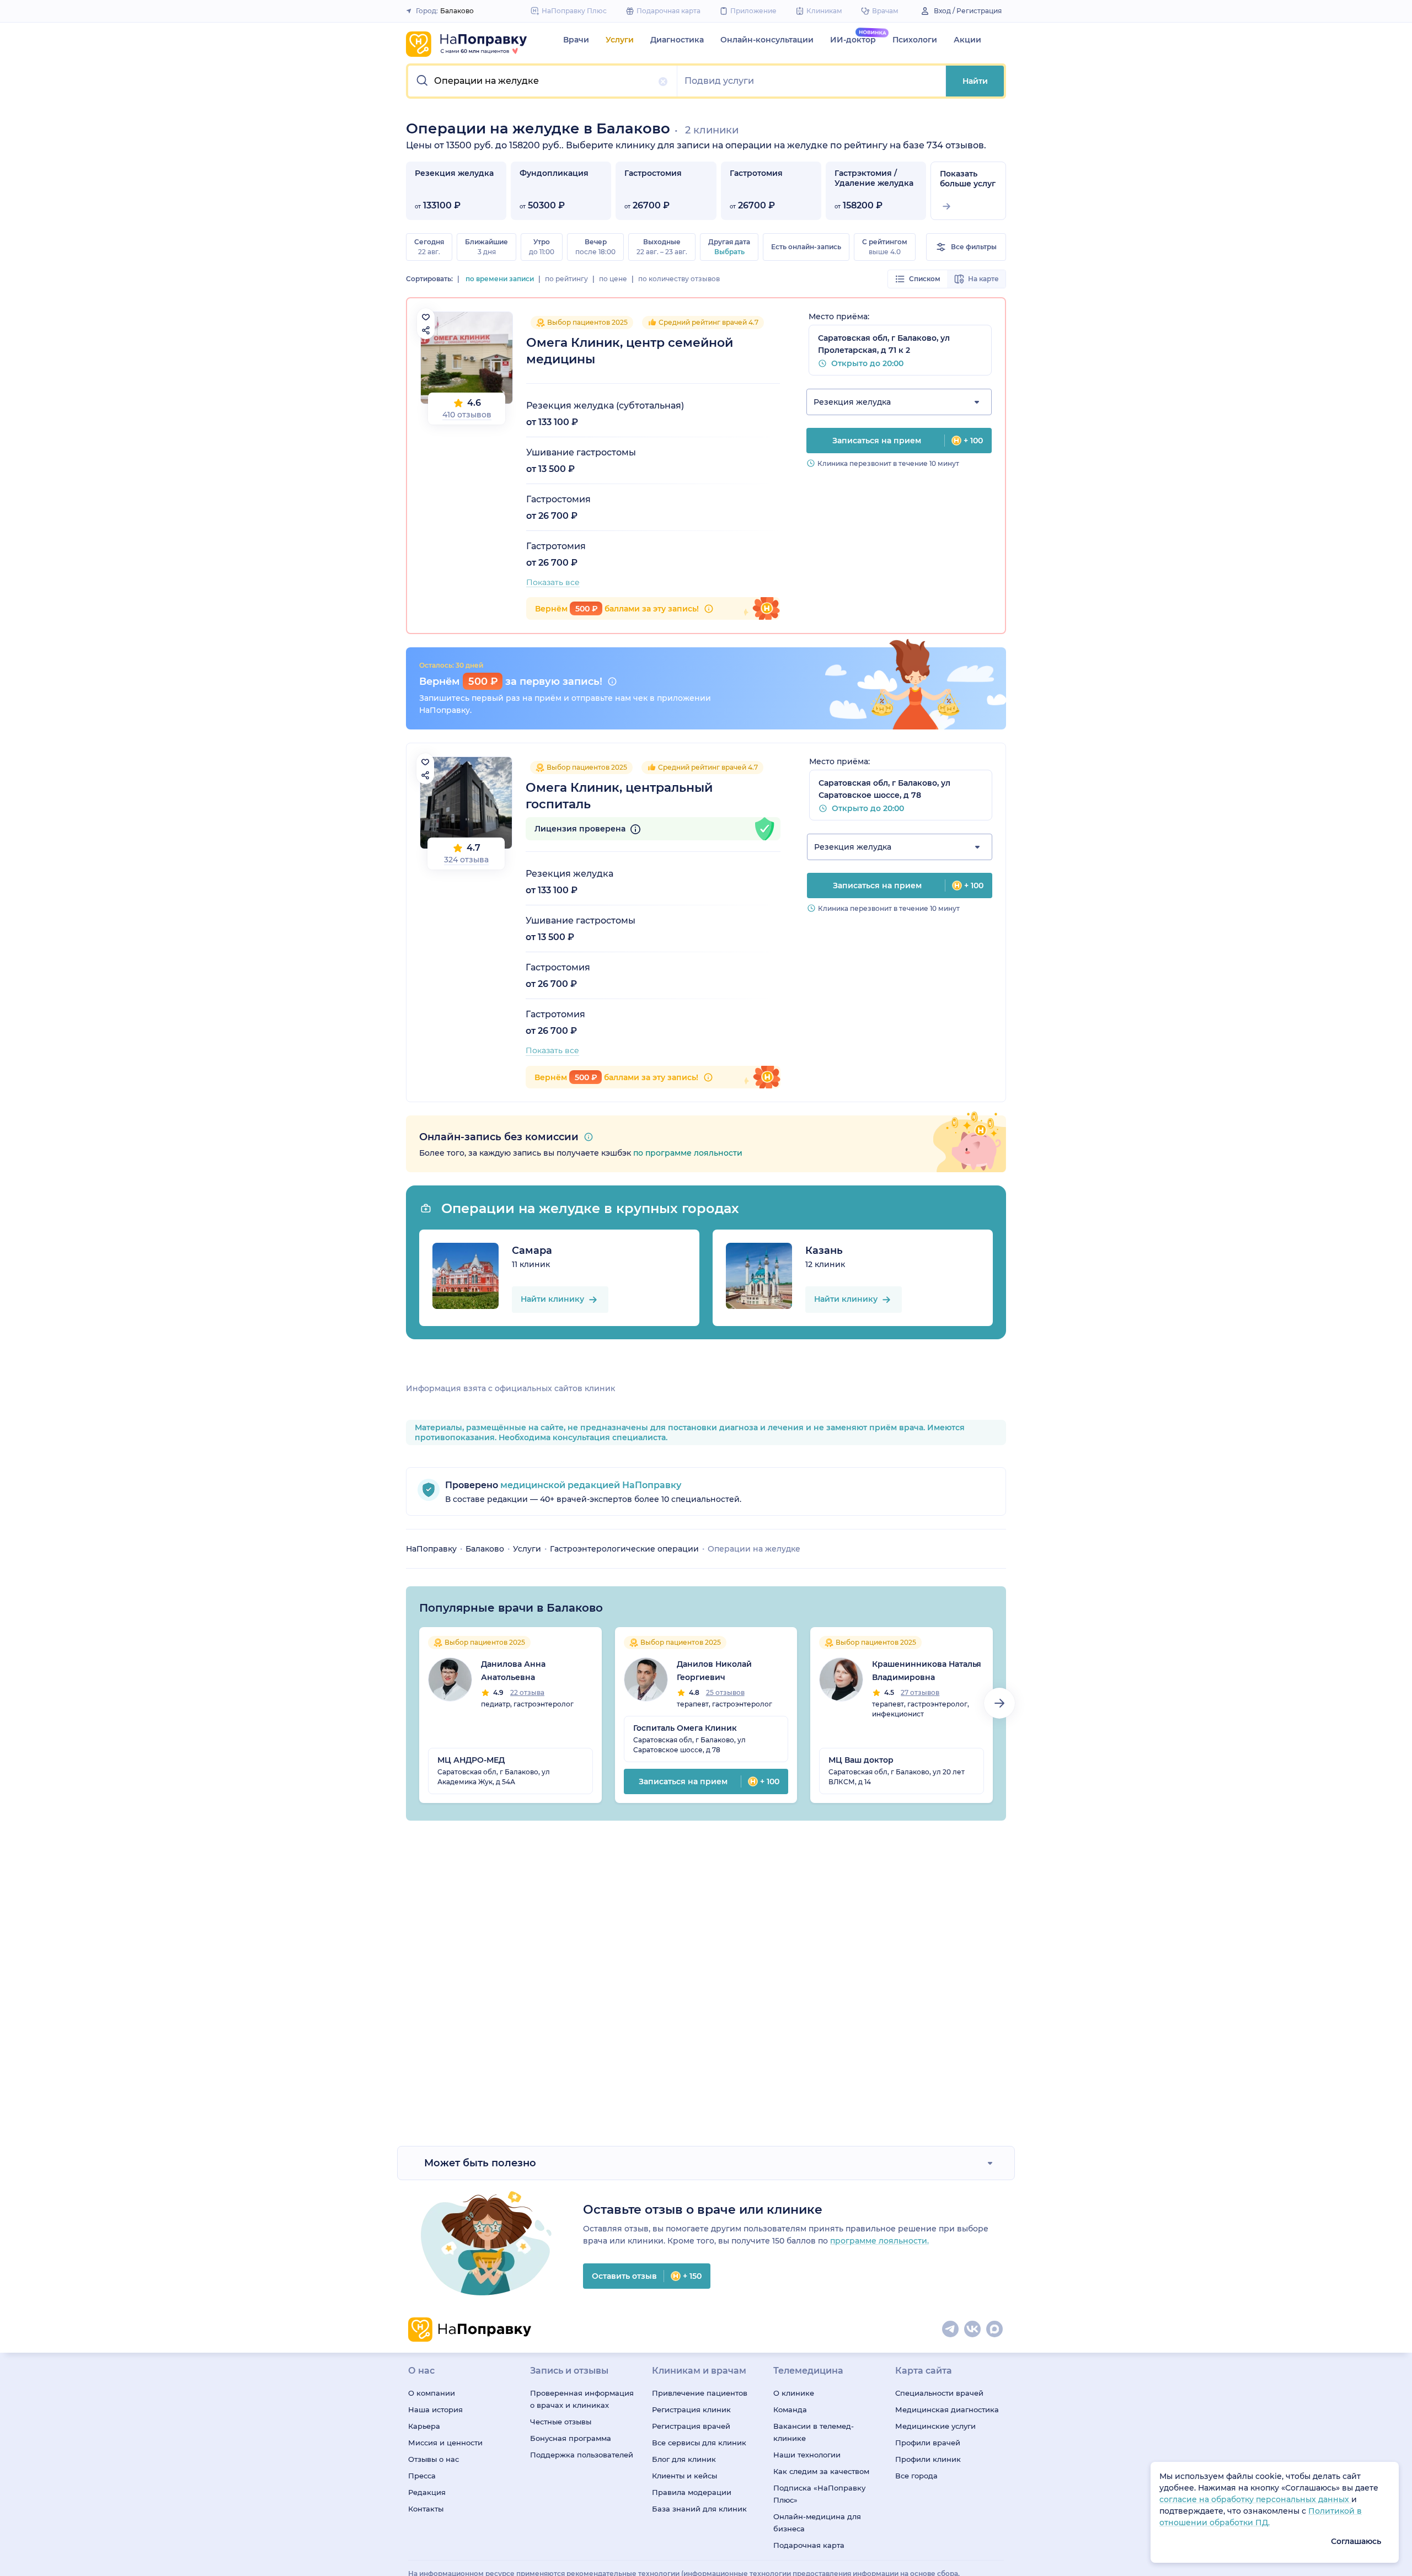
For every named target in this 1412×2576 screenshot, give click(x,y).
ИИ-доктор (853, 40)
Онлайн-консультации (767, 40)
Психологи (915, 40)
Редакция (427, 2492)
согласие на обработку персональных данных (1255, 2499)
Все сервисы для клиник (699, 2443)
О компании (432, 2393)
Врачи (576, 40)
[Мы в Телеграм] (951, 2330)
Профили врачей (928, 2443)
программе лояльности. (879, 2241)
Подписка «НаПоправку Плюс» (819, 2494)
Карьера (424, 2426)
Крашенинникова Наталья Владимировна (927, 1671)
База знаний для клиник (699, 2509)
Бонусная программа (571, 2438)
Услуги (620, 40)
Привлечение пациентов (700, 2393)
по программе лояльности (688, 1153)
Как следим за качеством (821, 2471)
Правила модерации (692, 2492)
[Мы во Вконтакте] (973, 2330)
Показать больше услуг (968, 179)
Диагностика (677, 40)
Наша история (435, 2409)
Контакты (426, 2509)
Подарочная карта (809, 2545)
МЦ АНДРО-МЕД (471, 1760)
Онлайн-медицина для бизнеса (817, 2523)
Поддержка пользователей (582, 2455)
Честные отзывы (561, 2422)
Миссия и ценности (445, 2443)
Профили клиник (928, 2459)
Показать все (553, 582)
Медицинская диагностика (947, 2409)
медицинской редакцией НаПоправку (590, 1485)
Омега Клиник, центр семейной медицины (630, 351)
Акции (967, 40)
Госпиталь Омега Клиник (685, 1728)
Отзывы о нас (434, 2459)
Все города (916, 2476)
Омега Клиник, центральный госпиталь (619, 796)
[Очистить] (663, 82)
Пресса (422, 2476)
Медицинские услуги (935, 2426)
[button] (543, 81)
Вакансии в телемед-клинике (814, 2432)
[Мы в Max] (995, 2330)
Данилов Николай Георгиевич (714, 1671)
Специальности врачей (939, 2393)
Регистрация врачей (691, 2426)
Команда (790, 2409)
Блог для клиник (684, 2459)
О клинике (794, 2393)
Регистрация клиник (691, 2409)
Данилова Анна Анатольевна (513, 1671)
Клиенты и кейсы (684, 2476)
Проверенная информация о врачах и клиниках (582, 2399)
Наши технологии (807, 2455)
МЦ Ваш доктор (861, 1760)
